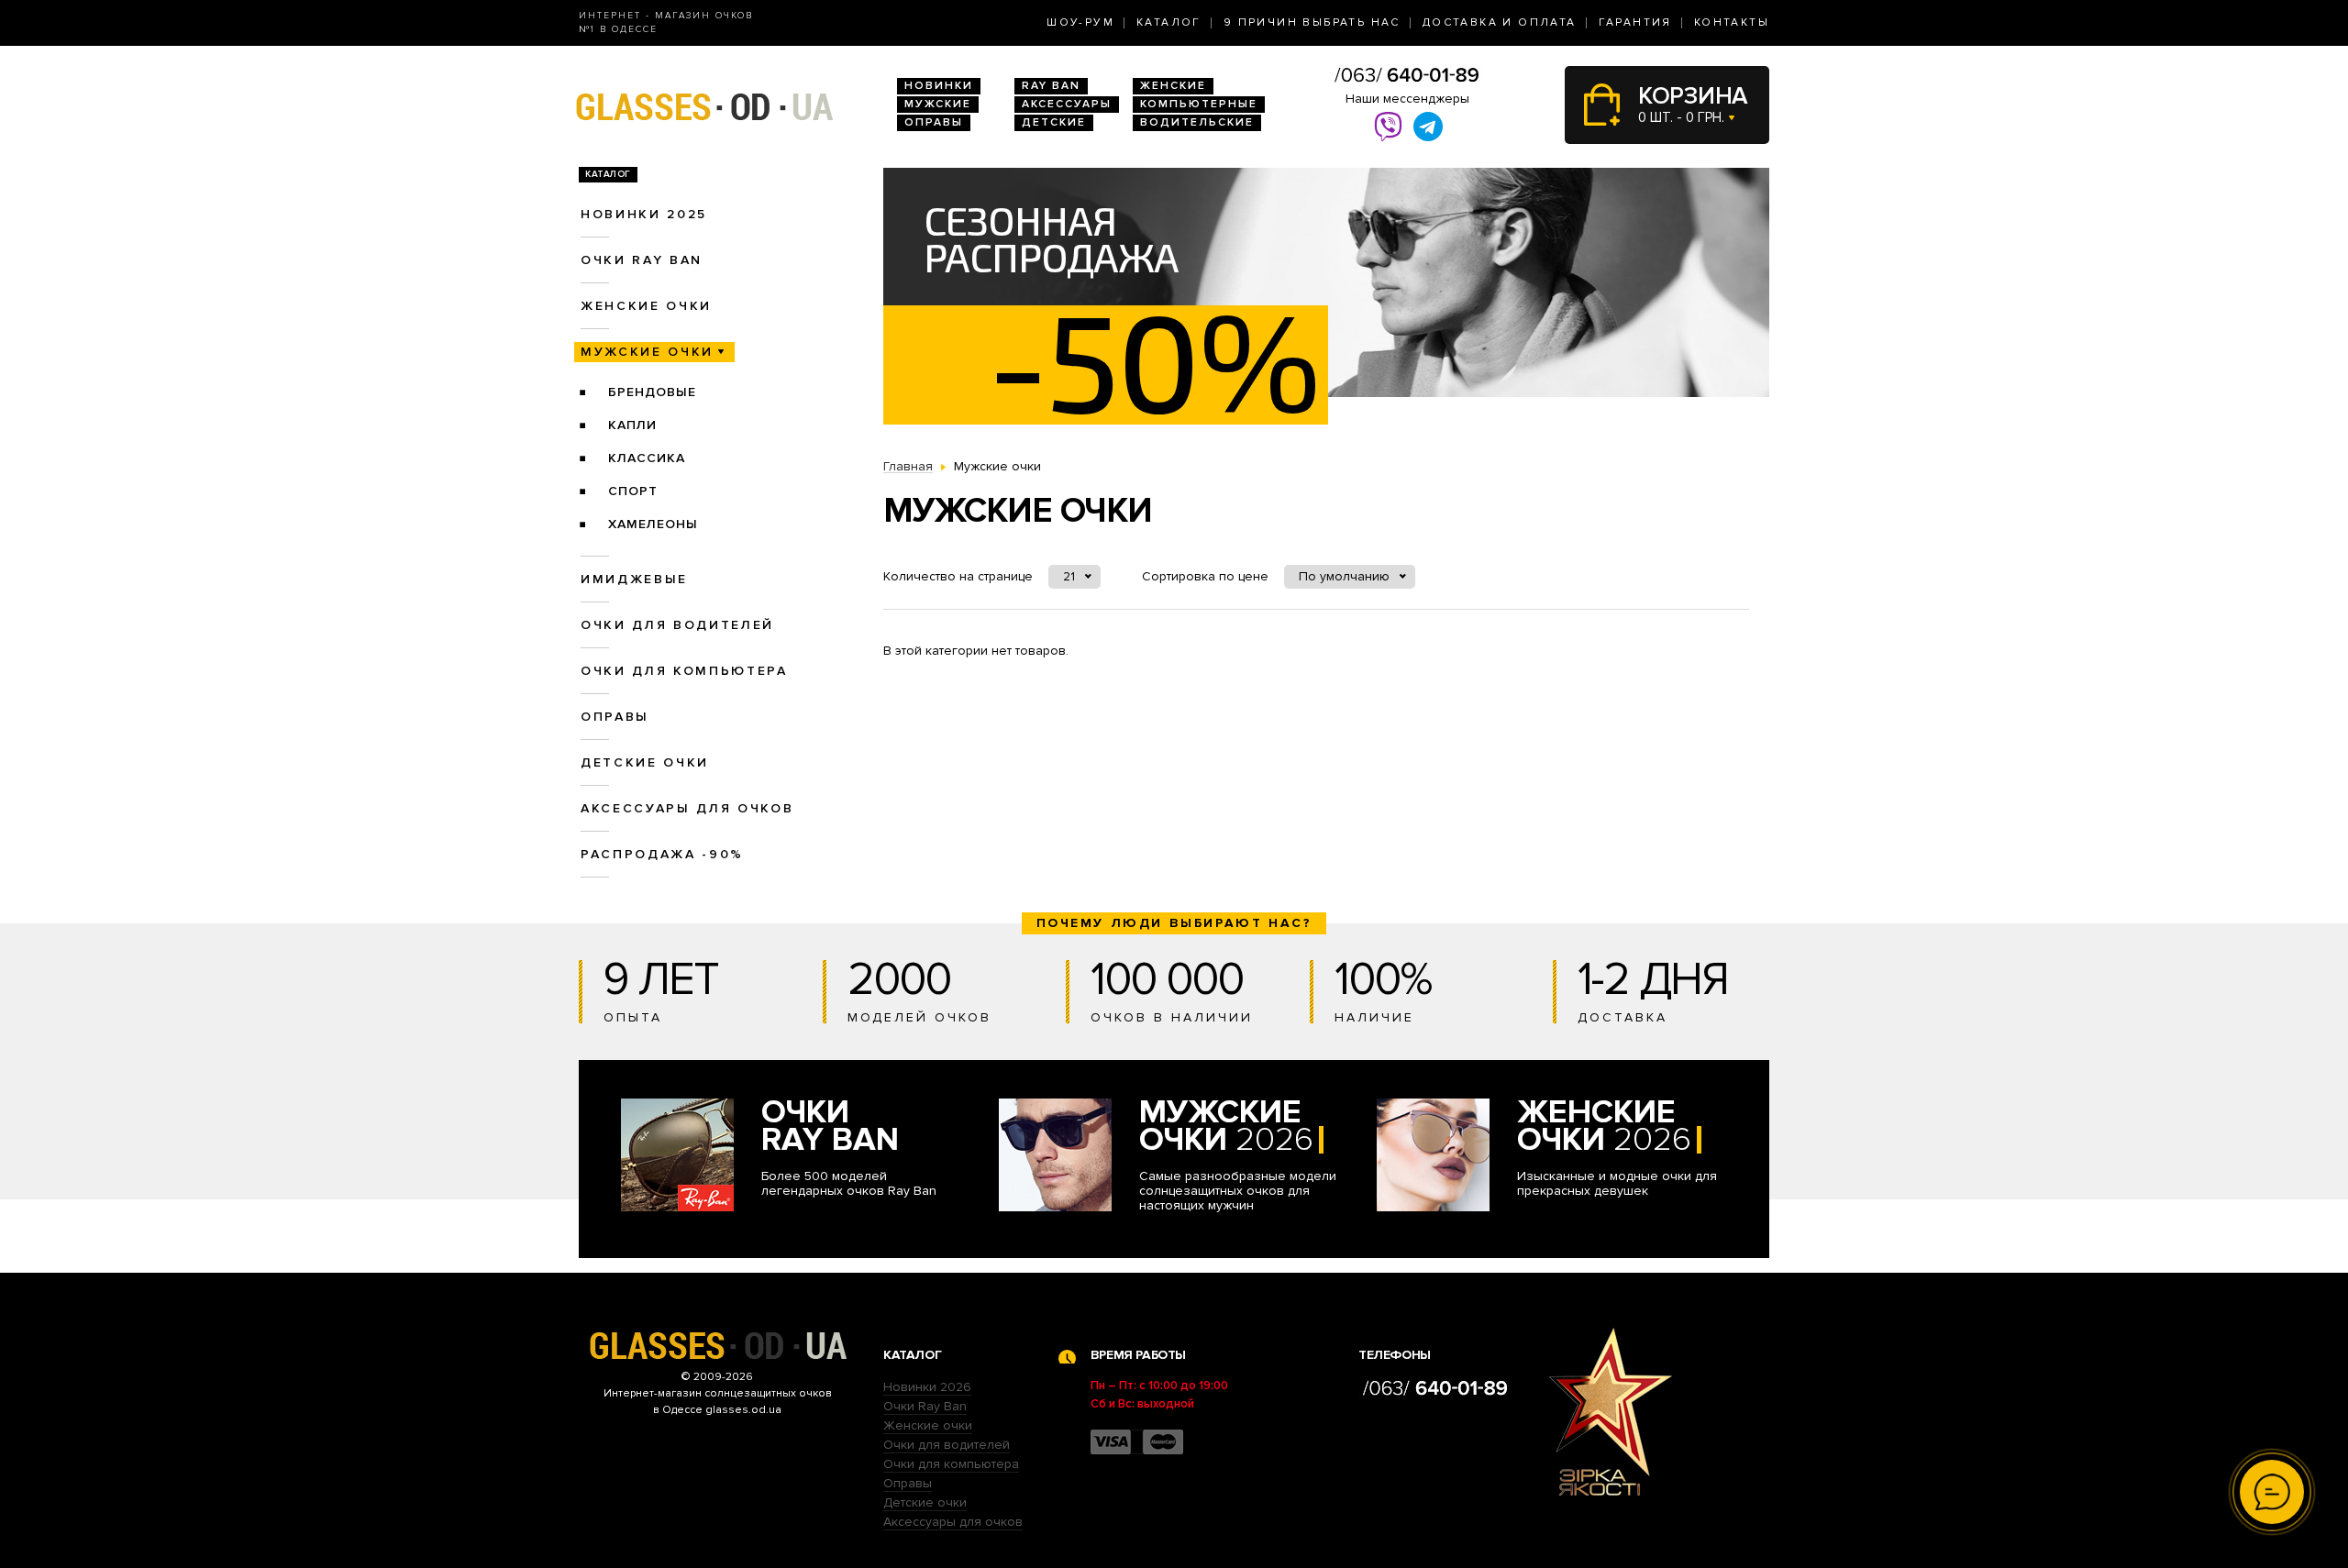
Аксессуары (1067, 104)
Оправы (934, 122)
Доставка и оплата (1500, 22)
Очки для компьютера (684, 671)
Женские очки (646, 306)
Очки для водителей (677, 625)
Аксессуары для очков (687, 808)
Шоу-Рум (1080, 22)
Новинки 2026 (927, 1387)
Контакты (1732, 22)
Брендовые (652, 392)
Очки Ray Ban (925, 1406)
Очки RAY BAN (642, 260)
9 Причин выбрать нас (1312, 22)
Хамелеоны (653, 524)
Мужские (938, 104)
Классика (647, 458)
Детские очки (645, 762)
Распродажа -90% (662, 854)
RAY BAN (1051, 86)
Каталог (1169, 22)
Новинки (939, 86)
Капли (632, 425)
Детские (1054, 122)
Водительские (1197, 122)
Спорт (633, 491)
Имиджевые (634, 579)
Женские (1173, 86)
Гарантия (1635, 22)
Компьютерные (1199, 104)
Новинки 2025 (644, 214)
